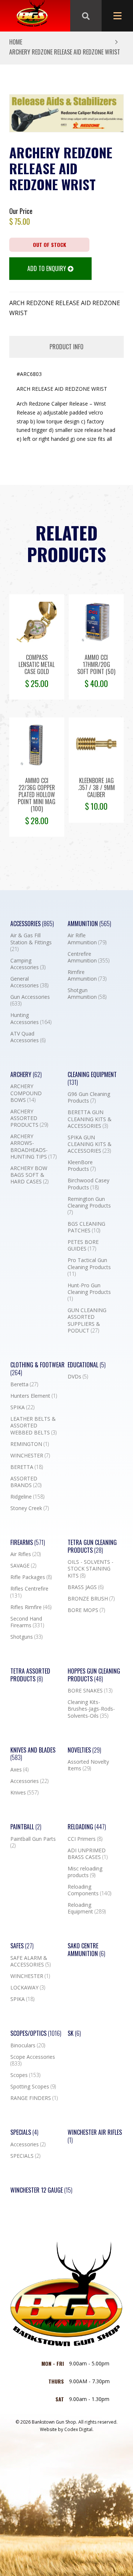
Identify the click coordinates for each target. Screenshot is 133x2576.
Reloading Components (89, 1890)
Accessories (32, 924)
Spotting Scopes (33, 2087)
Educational (87, 1365)
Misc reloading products (85, 1872)
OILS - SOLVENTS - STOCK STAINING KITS (91, 1569)
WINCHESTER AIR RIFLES (95, 2136)
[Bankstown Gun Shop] (32, 16)
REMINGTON (30, 1444)
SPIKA (22, 1407)
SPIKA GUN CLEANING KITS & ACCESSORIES (90, 1144)
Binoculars (28, 2045)
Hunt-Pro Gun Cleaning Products (89, 1292)
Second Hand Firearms (27, 1622)
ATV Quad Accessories (28, 1037)
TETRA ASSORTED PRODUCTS (30, 1675)
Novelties (84, 1750)
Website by (67, 2429)
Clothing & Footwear (37, 1369)
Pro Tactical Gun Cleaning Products (89, 1267)
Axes (19, 1770)
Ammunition (89, 924)
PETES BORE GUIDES (83, 1245)
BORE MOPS (86, 1610)
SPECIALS (25, 2156)
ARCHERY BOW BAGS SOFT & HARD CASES (29, 1175)
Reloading (87, 1827)
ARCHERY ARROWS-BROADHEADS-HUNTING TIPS (33, 1147)
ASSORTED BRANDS (26, 1482)
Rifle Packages (31, 1577)
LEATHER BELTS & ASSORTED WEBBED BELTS (33, 1426)
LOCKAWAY (28, 1988)
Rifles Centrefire (29, 1592)
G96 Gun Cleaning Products (89, 1097)
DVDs (78, 1377)
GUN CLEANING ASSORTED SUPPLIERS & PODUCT (87, 1320)
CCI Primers (85, 1839)
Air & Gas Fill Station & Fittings (31, 942)
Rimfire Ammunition (87, 975)
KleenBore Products (82, 1166)
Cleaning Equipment (92, 1079)
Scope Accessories (33, 2060)
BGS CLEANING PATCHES (86, 1227)
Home (16, 42)
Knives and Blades (33, 1754)
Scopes (25, 2075)
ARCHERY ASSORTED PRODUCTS (29, 1118)
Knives (24, 1793)
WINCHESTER (30, 1456)
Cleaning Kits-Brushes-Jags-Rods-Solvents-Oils (91, 1709)
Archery (26, 1075)
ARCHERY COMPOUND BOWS (26, 1093)
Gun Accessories (30, 1000)
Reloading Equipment (87, 1908)
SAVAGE (23, 1566)
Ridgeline (27, 1497)
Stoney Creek (30, 1508)
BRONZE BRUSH (91, 1599)
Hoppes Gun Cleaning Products (94, 1675)
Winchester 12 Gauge (41, 2190)
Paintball (26, 1827)
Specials (24, 2132)
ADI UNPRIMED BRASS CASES (88, 1854)
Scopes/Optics (36, 2033)
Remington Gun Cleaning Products (89, 1206)
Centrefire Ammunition (88, 957)
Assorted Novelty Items (88, 1765)
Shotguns (26, 1637)
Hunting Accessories (31, 1018)
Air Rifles (25, 1554)
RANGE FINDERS (34, 2098)
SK (74, 2033)
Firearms (28, 1543)
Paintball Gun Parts (33, 1842)
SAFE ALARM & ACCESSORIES (30, 1961)
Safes (22, 1946)
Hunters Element (34, 1396)
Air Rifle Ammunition (87, 939)
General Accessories (29, 982)
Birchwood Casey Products (88, 1184)
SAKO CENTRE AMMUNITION (86, 1950)
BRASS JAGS (86, 1587)
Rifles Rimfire (31, 1607)
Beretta (24, 1384)
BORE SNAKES (90, 1691)
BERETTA (27, 1467)
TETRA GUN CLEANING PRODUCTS (92, 1546)
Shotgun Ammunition (87, 994)
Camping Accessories (28, 964)
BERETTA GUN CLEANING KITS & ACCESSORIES (90, 1119)
